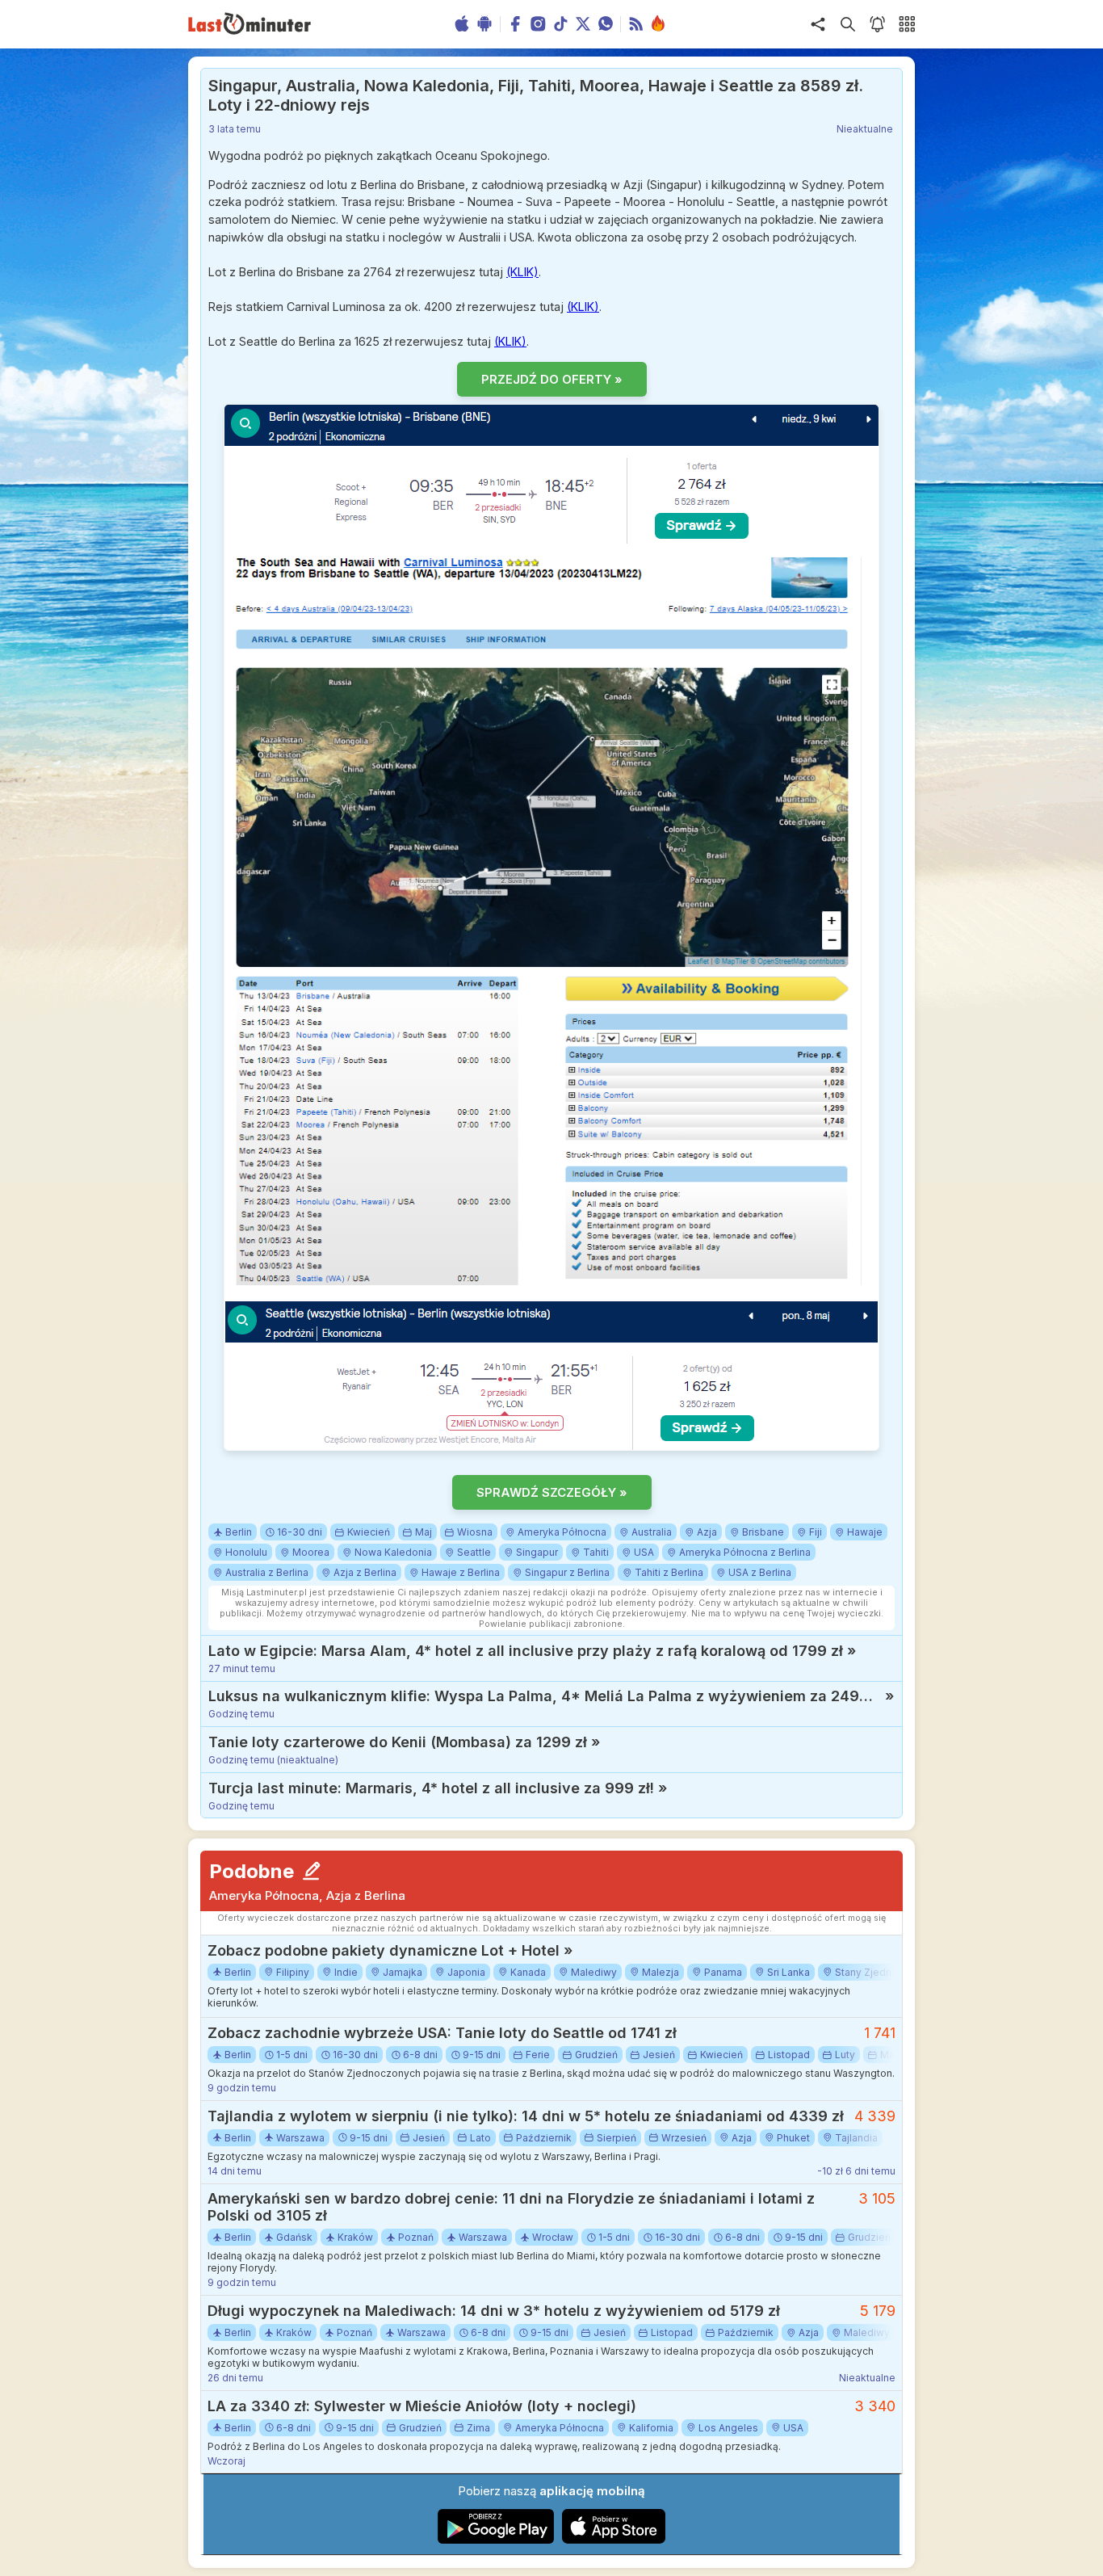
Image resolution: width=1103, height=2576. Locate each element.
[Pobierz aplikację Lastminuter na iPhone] (614, 2540)
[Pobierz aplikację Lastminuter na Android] (496, 2540)
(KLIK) (522, 272)
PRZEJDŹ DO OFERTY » (552, 379)
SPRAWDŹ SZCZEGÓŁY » (552, 1492)
